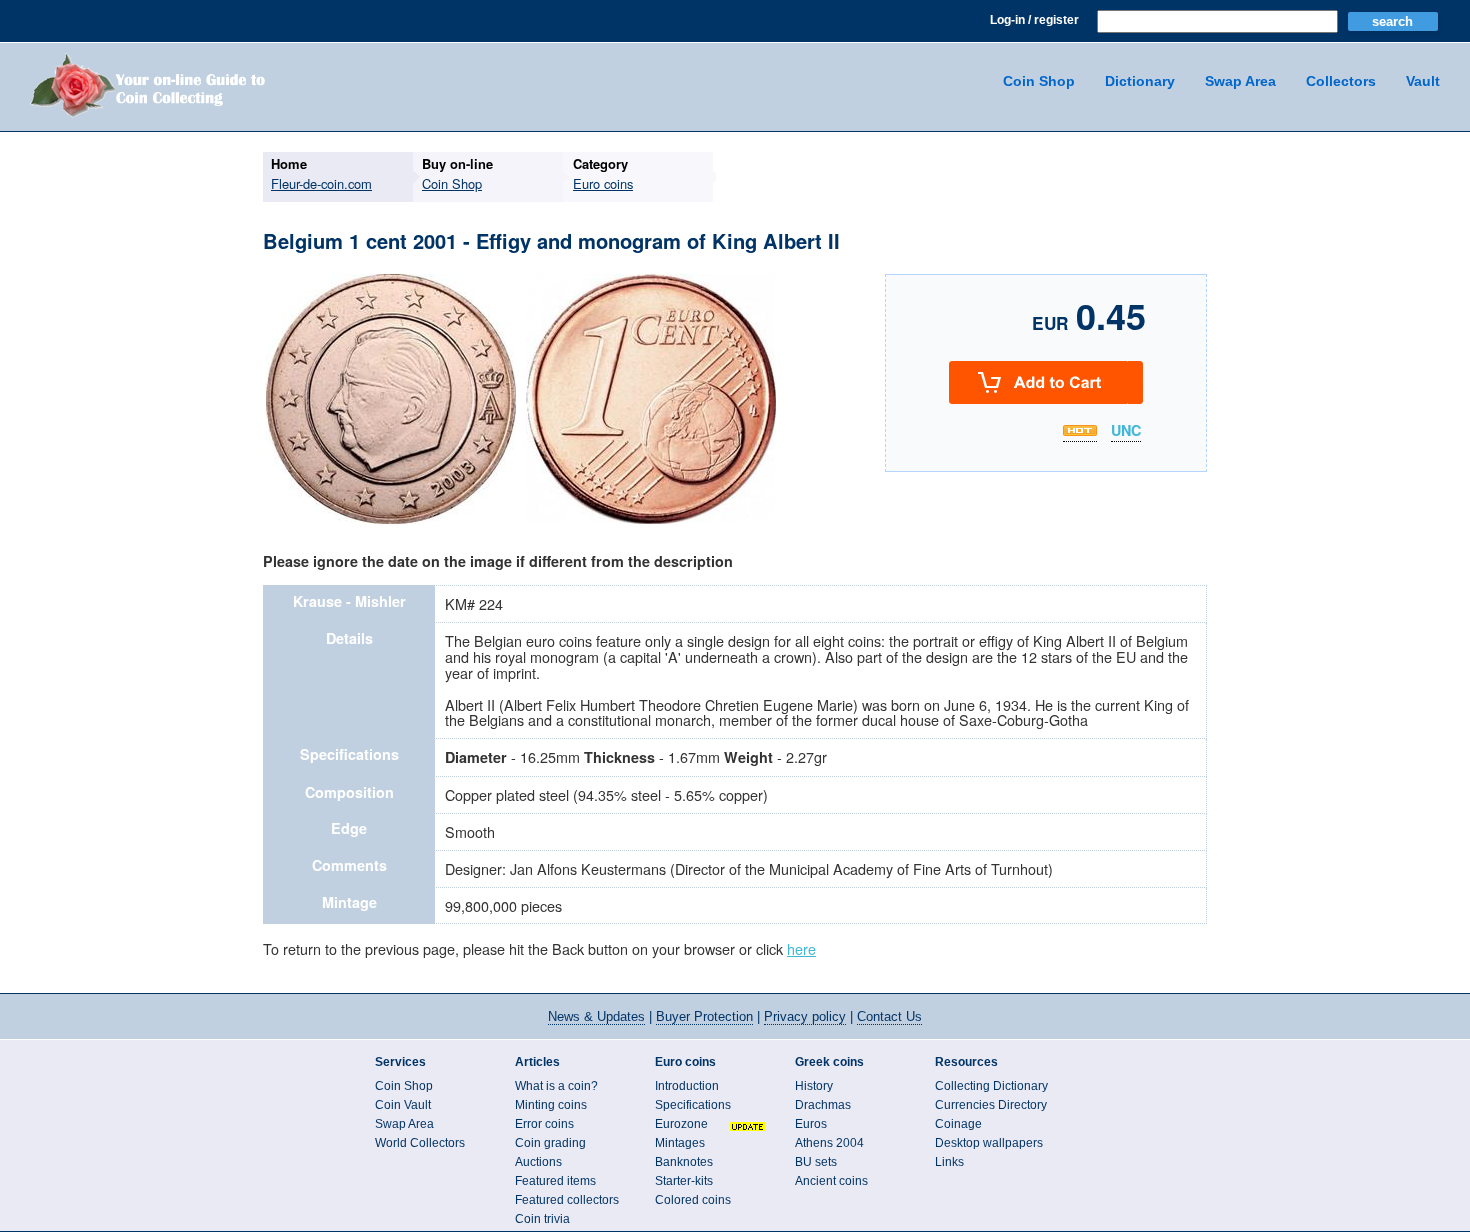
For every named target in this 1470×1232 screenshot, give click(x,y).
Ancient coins (831, 1181)
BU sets (816, 1162)
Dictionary (1140, 81)
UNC (1126, 431)
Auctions (538, 1162)
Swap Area (1240, 81)
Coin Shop (1039, 81)
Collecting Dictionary (991, 1086)
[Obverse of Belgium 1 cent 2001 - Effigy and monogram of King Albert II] (391, 521)
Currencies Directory (991, 1105)
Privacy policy (805, 1016)
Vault (1423, 81)
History (814, 1086)
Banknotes (684, 1162)
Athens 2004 (829, 1143)
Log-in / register (1034, 20)
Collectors (1341, 81)
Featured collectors (567, 1200)
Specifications (693, 1105)
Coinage (958, 1124)
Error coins (544, 1124)
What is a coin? (556, 1086)
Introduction (687, 1086)
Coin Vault (403, 1105)
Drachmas (823, 1105)
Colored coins (693, 1200)
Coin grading (550, 1143)
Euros (811, 1124)
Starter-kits (684, 1181)
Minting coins (551, 1105)
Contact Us (889, 1016)
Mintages (680, 1143)
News (596, 1016)
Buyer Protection (704, 1016)
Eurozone (681, 1124)
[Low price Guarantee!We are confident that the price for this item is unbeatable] (1080, 430)
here (801, 948)
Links (949, 1162)
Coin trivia (542, 1219)
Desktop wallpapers (989, 1143)
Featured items (555, 1181)
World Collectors (420, 1143)
